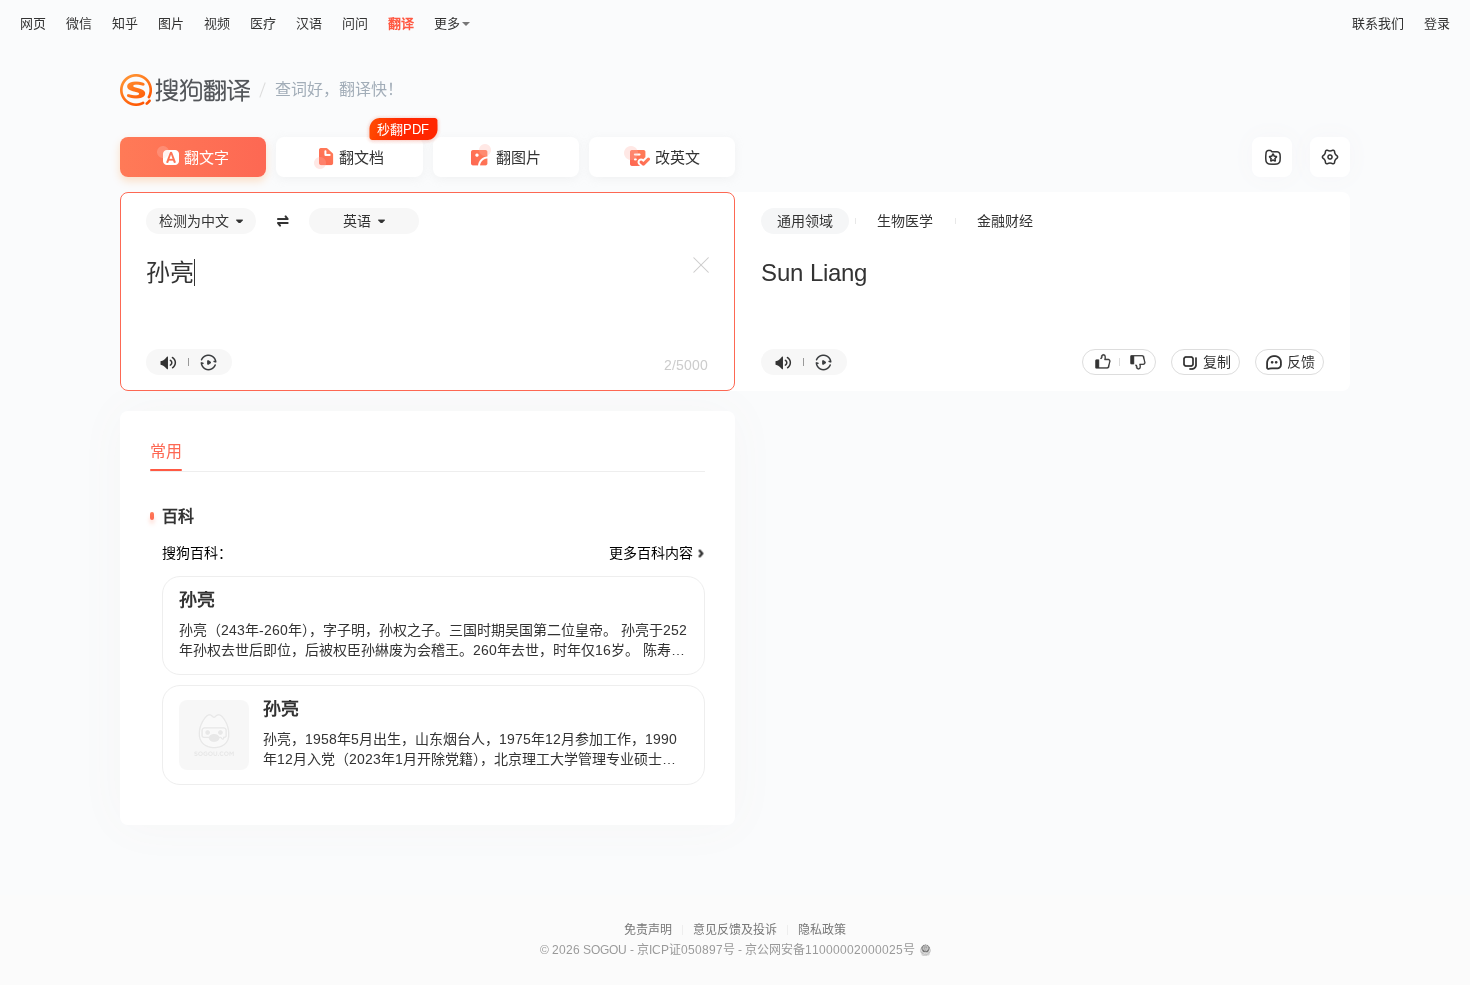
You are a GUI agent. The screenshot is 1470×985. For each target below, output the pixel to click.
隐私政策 (822, 930)
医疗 (263, 23)
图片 (171, 23)
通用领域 (805, 221)
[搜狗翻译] (185, 90)
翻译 (401, 23)
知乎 (125, 23)
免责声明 (648, 930)
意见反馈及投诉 (735, 930)
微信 (79, 23)
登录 (1437, 23)
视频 (217, 23)
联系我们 (1378, 23)
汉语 (309, 23)
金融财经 (1005, 221)
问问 (355, 23)
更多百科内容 (651, 553)
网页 (33, 23)
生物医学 (905, 221)
